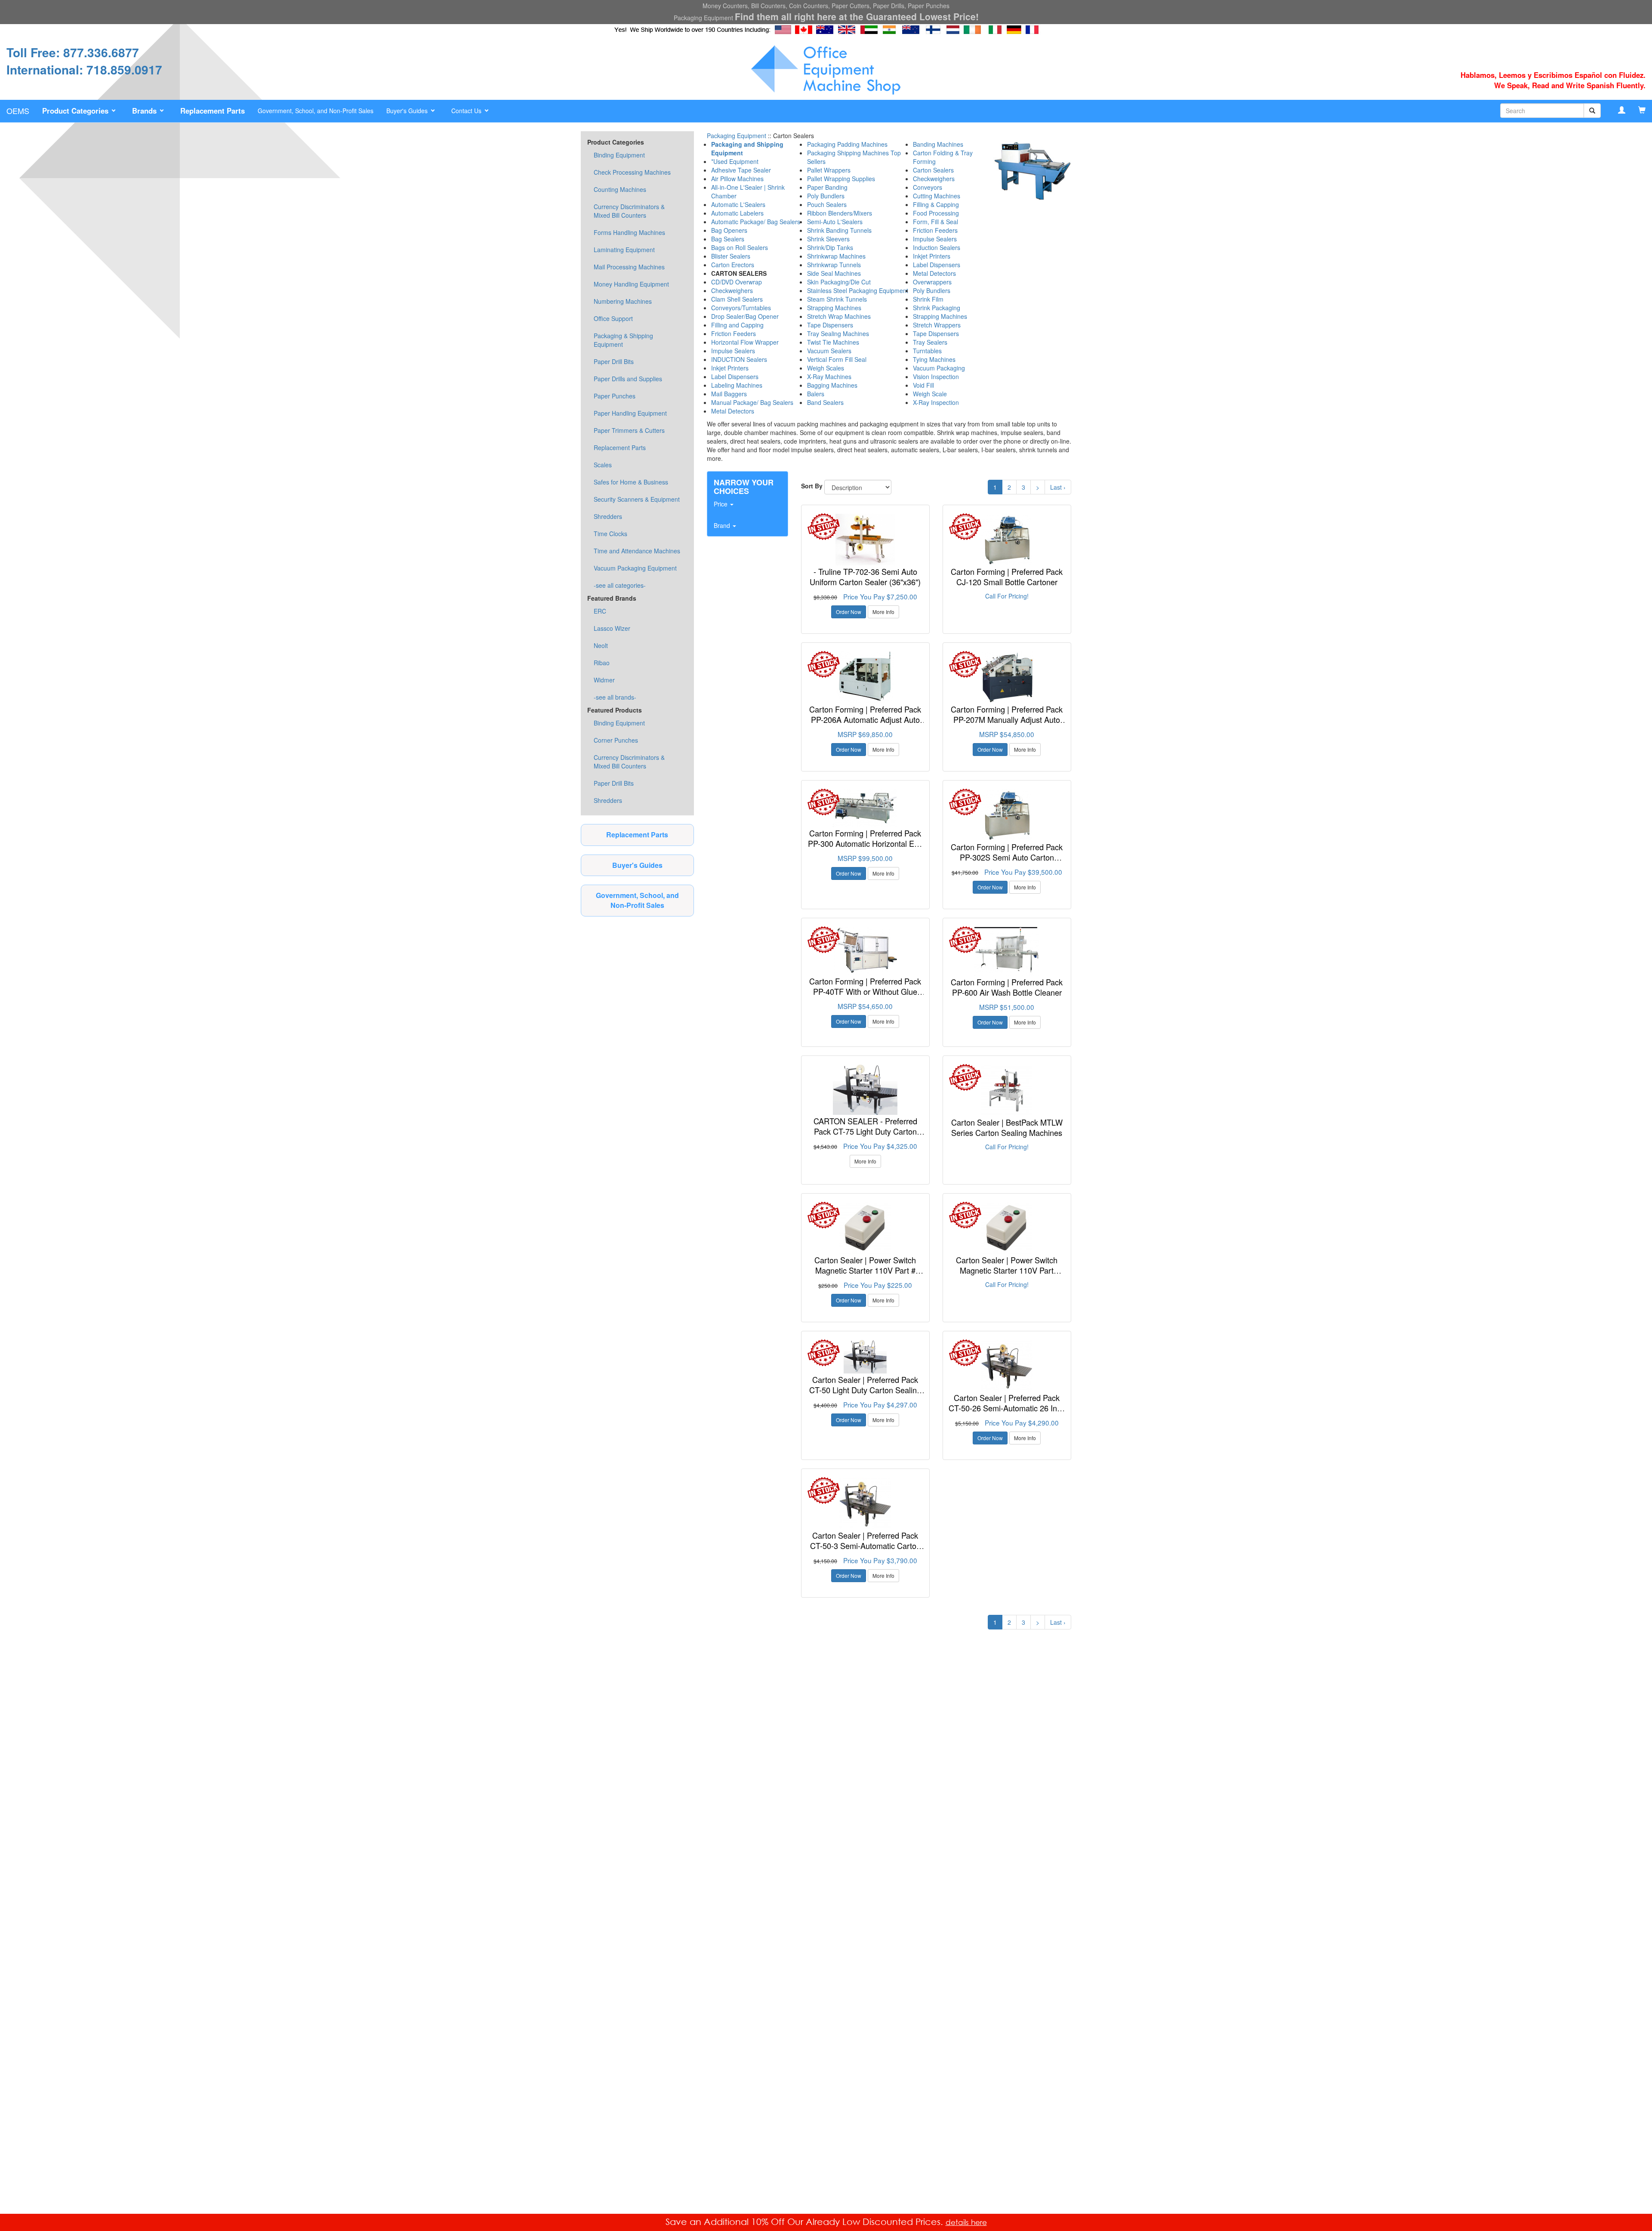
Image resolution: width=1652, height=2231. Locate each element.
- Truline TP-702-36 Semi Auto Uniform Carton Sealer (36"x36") (865, 577)
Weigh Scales (826, 368)
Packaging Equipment (737, 136)
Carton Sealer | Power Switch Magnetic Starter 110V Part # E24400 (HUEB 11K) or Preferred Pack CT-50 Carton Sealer (865, 1275)
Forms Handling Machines (629, 232)
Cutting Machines (937, 196)
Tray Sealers (930, 342)
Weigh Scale (930, 394)
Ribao (602, 663)
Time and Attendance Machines (637, 551)
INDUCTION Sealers (739, 359)
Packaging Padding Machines (847, 144)
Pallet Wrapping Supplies (841, 179)
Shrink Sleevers (828, 239)
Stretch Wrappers (937, 325)
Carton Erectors (733, 265)
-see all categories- (620, 585)
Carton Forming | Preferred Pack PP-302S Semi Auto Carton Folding (1007, 857)
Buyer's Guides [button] (408, 111)
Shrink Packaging (937, 308)
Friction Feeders (734, 333)
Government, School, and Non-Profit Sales (316, 111)
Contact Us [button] (467, 111)
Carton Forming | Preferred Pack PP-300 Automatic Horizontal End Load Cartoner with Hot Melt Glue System (865, 848)
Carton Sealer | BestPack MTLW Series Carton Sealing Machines (1007, 1127)
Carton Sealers (933, 170)
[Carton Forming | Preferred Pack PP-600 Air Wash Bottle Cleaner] (1007, 951)
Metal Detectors (733, 411)
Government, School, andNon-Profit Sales (637, 900)
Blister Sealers (731, 256)
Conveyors (928, 187)
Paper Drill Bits (614, 361)
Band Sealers (825, 402)
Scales (603, 465)
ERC (600, 611)
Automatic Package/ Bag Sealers (756, 222)
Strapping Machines (834, 308)
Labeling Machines (737, 385)
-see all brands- (615, 697)
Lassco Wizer (612, 628)
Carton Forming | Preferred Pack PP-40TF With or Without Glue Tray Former (865, 991)
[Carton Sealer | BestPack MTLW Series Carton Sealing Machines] (1007, 1090)
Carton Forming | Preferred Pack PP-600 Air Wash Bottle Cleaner (1007, 987)
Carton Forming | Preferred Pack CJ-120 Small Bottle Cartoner (1007, 577)
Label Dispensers (735, 376)
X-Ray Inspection (936, 402)
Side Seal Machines (834, 273)
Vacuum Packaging (939, 368)
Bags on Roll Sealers (740, 247)
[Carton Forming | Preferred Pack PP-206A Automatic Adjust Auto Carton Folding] (865, 677)
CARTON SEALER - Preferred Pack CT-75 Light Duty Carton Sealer (865, 1131)
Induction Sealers (937, 247)
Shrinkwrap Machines (836, 256)
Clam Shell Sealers (737, 299)
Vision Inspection (936, 376)
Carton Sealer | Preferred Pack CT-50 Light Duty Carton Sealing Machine (865, 1390)
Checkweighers (732, 290)
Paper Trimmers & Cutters (629, 430)
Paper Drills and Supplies (628, 379)
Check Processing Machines (632, 172)
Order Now (849, 612)
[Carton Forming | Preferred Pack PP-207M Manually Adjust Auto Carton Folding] (1007, 677)
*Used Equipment (735, 161)
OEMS (18, 111)
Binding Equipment (619, 155)
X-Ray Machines (829, 376)
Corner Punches (616, 740)
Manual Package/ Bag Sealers (752, 402)
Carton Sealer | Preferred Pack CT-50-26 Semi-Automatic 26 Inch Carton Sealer (1007, 1408)
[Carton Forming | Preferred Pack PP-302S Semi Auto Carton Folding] (1007, 815)
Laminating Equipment (624, 250)
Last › (1058, 487)
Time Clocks (610, 534)
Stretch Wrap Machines (839, 316)
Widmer (604, 680)
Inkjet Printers (730, 368)
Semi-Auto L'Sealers (835, 222)
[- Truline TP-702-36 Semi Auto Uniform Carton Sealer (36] (865, 540)
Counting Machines (620, 189)
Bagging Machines (832, 385)
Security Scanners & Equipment (637, 499)
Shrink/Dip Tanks (830, 247)
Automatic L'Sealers (738, 204)
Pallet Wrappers (829, 170)
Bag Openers (729, 230)
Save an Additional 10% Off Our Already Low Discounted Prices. (806, 2222)
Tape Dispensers (830, 325)
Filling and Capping (737, 325)
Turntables (927, 351)
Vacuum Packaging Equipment (635, 568)
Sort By (812, 486)
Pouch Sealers (827, 204)
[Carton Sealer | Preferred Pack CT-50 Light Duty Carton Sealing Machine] (865, 1357)
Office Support (613, 318)
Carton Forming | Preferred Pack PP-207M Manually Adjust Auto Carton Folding (1007, 719)
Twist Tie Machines (833, 342)
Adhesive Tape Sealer (741, 170)
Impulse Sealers (733, 351)
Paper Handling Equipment (630, 413)
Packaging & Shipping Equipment (623, 340)
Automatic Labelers (737, 213)
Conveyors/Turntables (741, 308)
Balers (816, 394)
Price (721, 504)
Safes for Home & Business (631, 482)
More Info (883, 612)
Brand (723, 525)
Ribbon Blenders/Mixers (840, 213)
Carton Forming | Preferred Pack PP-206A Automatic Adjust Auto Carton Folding (865, 719)
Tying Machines (934, 359)
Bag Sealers (728, 239)
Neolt (601, 645)
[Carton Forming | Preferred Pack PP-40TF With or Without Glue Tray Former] (865, 951)
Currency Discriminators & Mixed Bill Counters (629, 211)
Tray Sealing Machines (838, 333)
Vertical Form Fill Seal (837, 359)
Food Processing (936, 213)
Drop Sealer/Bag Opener (745, 316)
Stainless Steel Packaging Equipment (858, 290)
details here (966, 2222)
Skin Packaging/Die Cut (839, 282)
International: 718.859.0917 (84, 69)
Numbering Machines (623, 301)
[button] (81, 111)
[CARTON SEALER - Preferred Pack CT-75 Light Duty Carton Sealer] (865, 1090)
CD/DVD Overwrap (737, 282)
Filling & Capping (936, 204)
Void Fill (923, 385)
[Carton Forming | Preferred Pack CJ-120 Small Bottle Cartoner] (1007, 540)
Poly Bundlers (826, 196)
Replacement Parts (620, 447)
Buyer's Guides (637, 865)
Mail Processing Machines (629, 267)
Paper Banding (827, 187)
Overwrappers (932, 282)
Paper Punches (615, 396)
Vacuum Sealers (829, 351)
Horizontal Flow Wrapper (745, 342)
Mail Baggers (729, 394)
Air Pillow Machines (737, 179)
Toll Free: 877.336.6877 (73, 52)
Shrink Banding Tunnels (839, 230)
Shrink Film (928, 299)
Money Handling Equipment (631, 284)
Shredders (608, 516)
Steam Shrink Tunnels (837, 299)
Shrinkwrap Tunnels (834, 265)
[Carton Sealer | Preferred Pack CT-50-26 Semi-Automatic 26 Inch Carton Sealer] (1007, 1366)
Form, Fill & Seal (935, 222)
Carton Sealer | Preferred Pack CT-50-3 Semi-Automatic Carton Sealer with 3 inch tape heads (865, 1545)
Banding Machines (938, 144)
